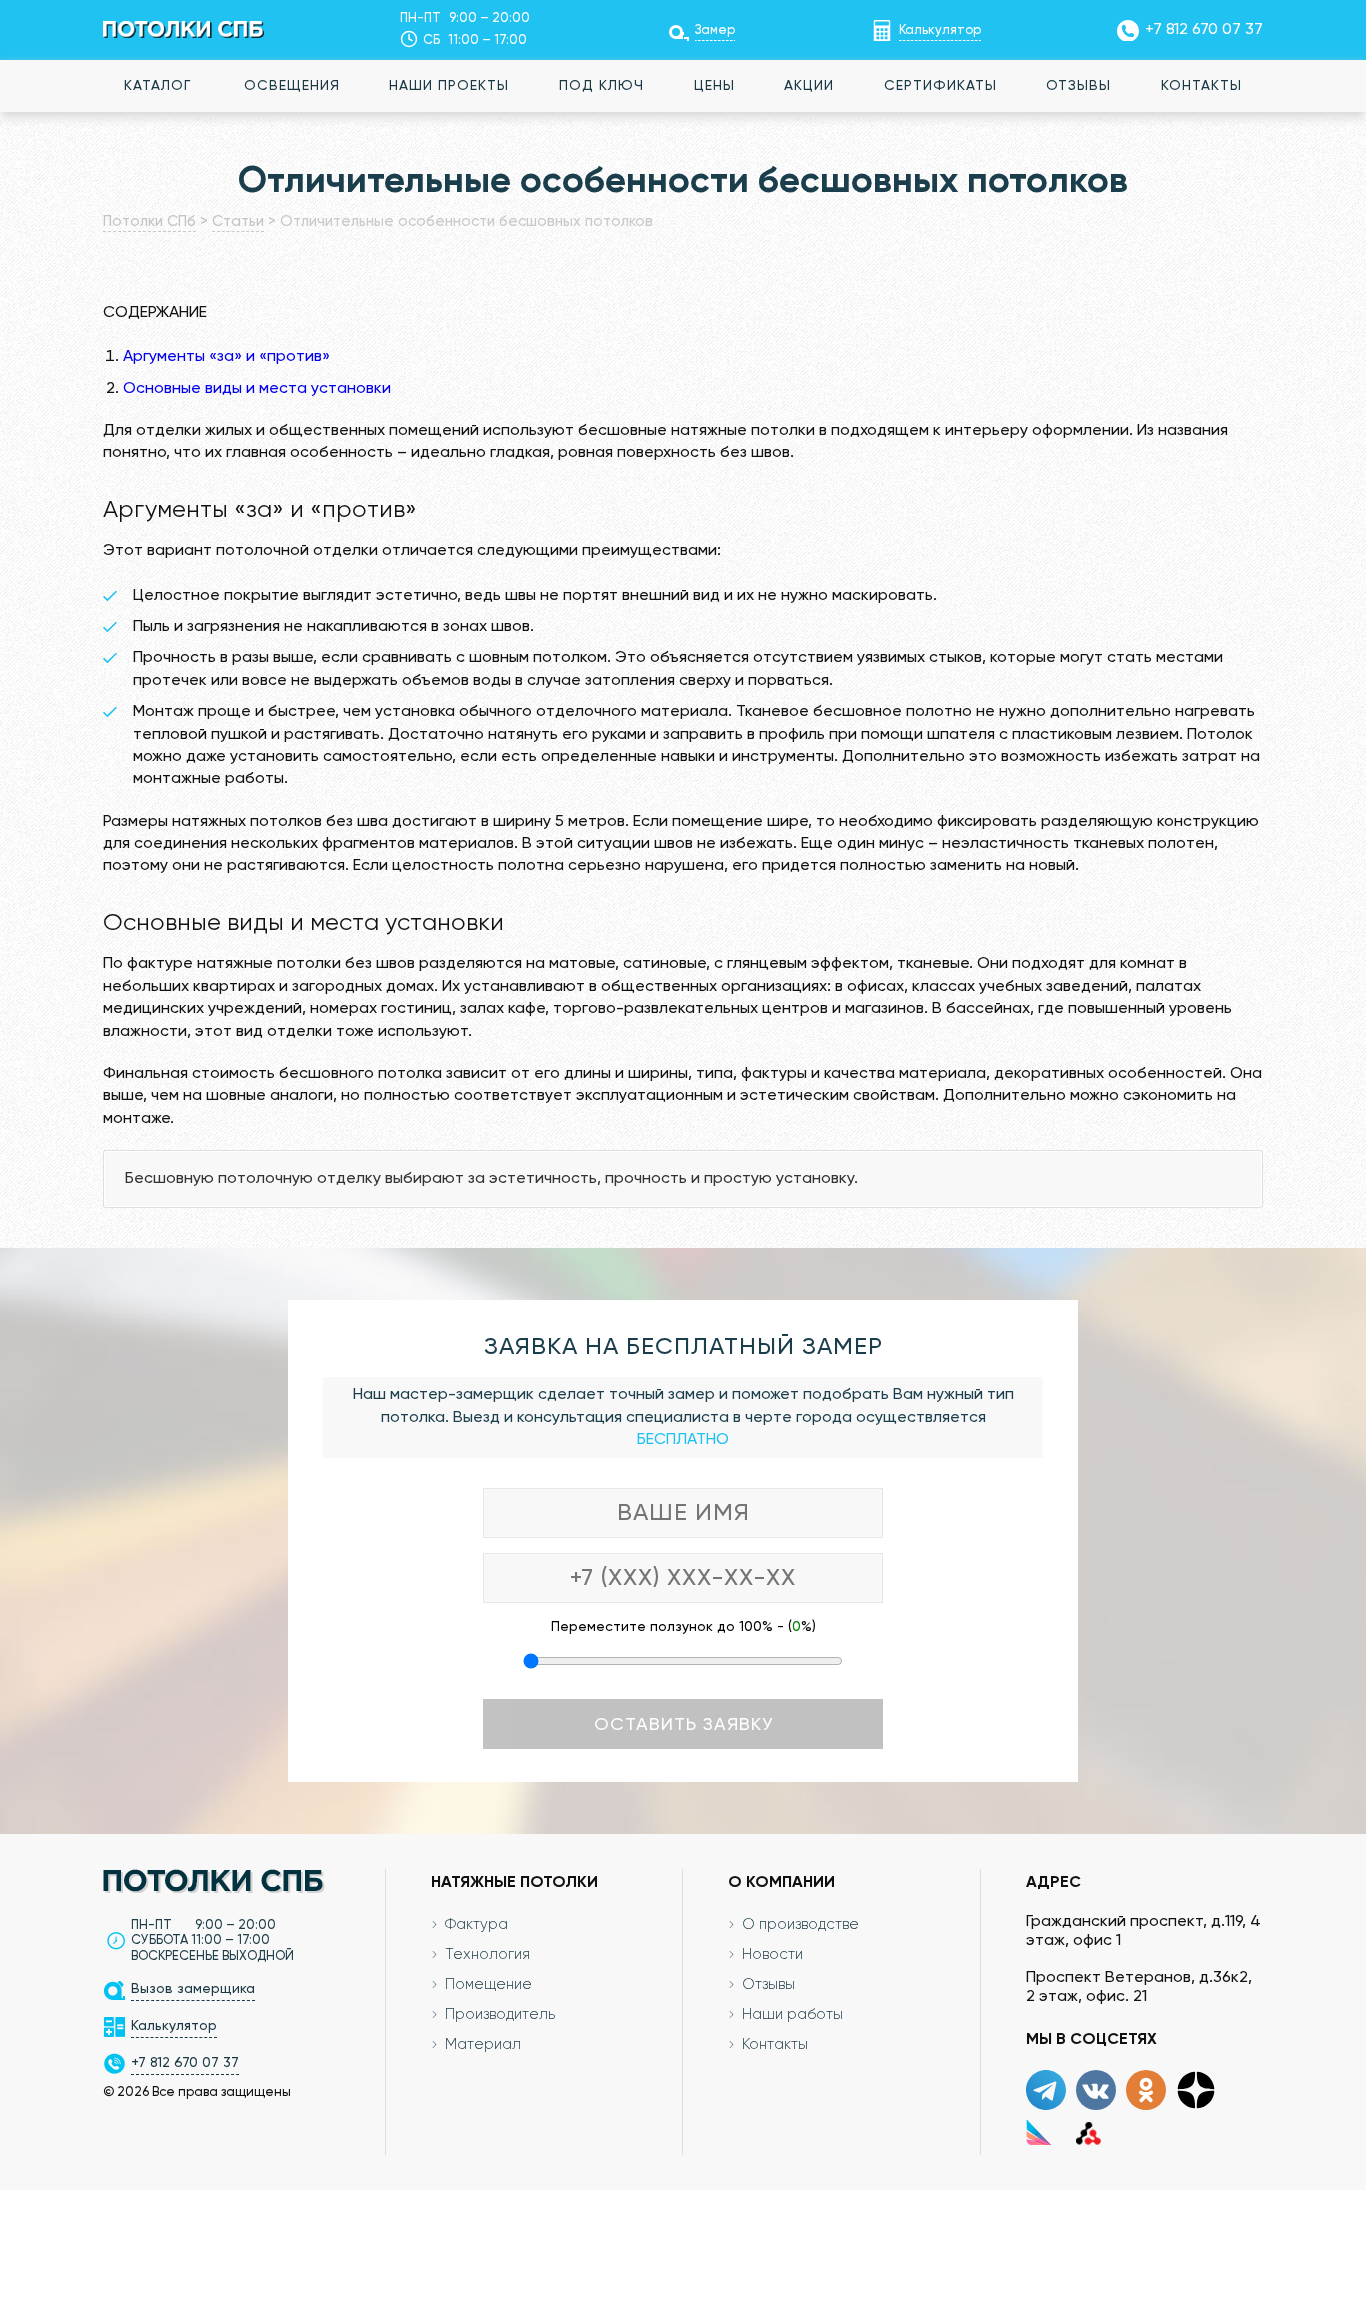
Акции (809, 86)
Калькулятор (940, 30)
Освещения (292, 86)
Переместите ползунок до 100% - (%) (683, 1627)
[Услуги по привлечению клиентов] (1038, 2132)
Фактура (476, 1924)
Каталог (157, 86)
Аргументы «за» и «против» (226, 357)
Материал (483, 2044)
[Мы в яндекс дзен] (1196, 2090)
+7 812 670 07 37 (1204, 30)
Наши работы (792, 2014)
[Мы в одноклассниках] (1146, 2090)
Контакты (1201, 86)
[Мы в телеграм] (1046, 2090)
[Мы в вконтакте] (1096, 2090)
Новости (772, 1954)
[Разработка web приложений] (1088, 2132)
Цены (714, 86)
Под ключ (601, 86)
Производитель (500, 2014)
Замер (715, 30)
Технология (487, 1954)
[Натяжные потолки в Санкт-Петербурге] (183, 29)
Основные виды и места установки (257, 389)
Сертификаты (940, 86)
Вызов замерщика (193, 1989)
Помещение (488, 1984)
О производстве (800, 1924)
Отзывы (1078, 86)
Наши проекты (449, 86)
